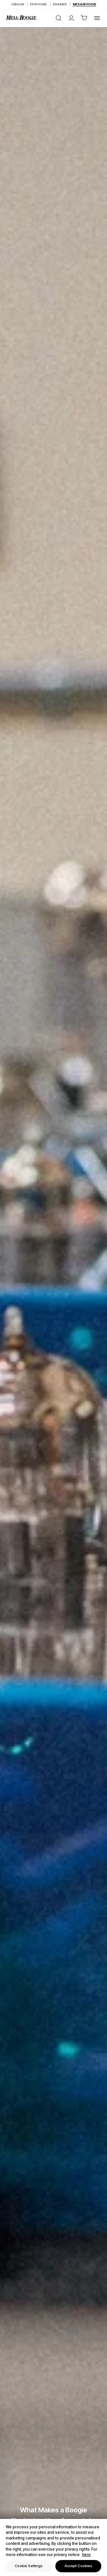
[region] (53, 2547)
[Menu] (97, 18)
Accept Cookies (78, 2566)
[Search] (58, 18)
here (86, 2554)
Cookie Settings (29, 2566)
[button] (84, 18)
